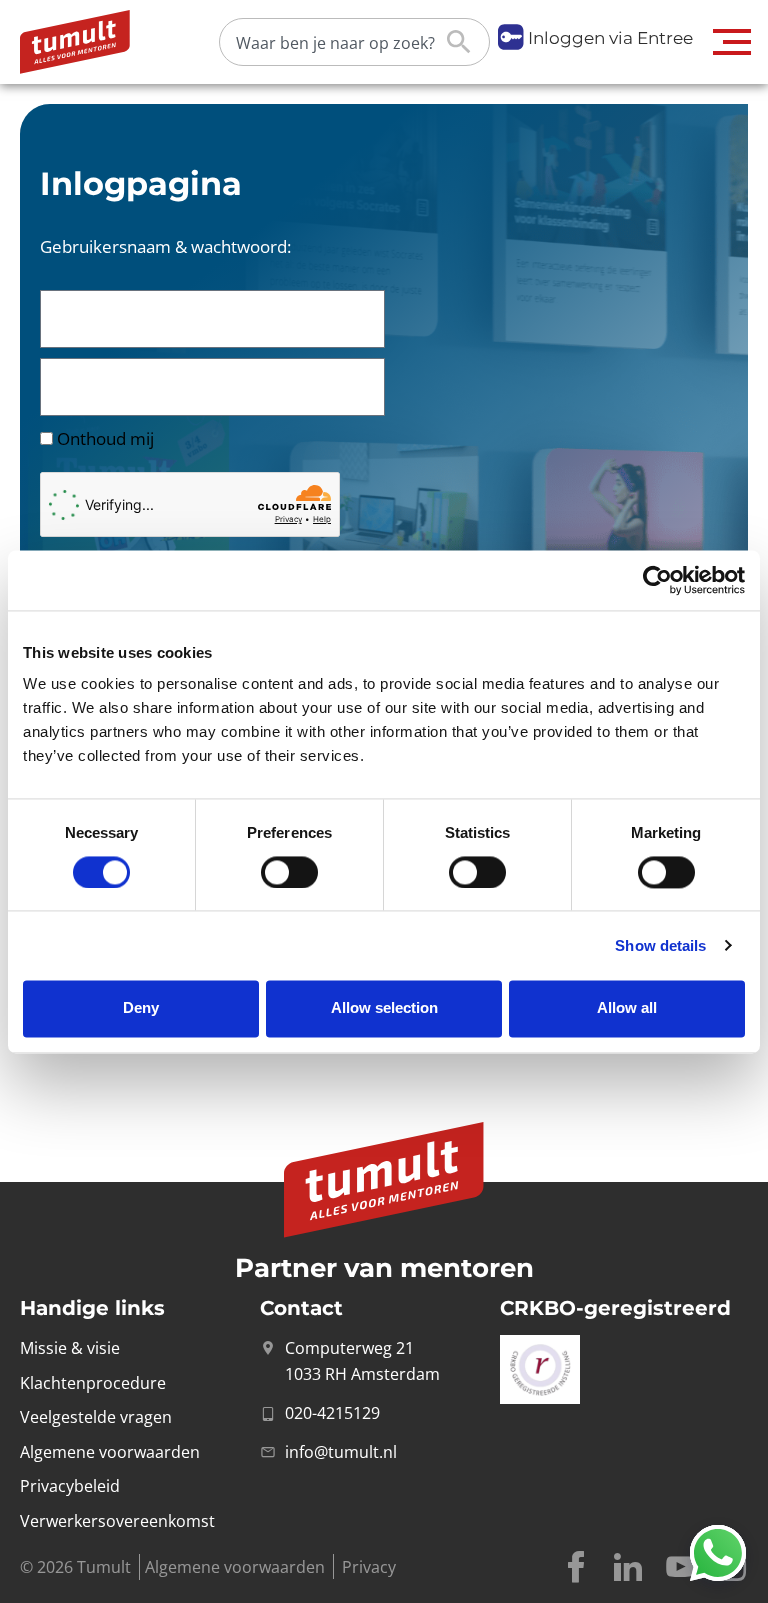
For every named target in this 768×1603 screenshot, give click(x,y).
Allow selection (384, 1008)
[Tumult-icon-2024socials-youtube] (680, 1567)
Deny (141, 1008)
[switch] (289, 872)
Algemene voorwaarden (235, 1567)
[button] (732, 42)
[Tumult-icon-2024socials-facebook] (576, 1567)
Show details (660, 945)
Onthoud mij (103, 438)
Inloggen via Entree (610, 38)
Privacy (369, 1567)
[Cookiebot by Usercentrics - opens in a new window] (657, 580)
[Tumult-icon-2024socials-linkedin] (628, 1567)
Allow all (627, 1008)
